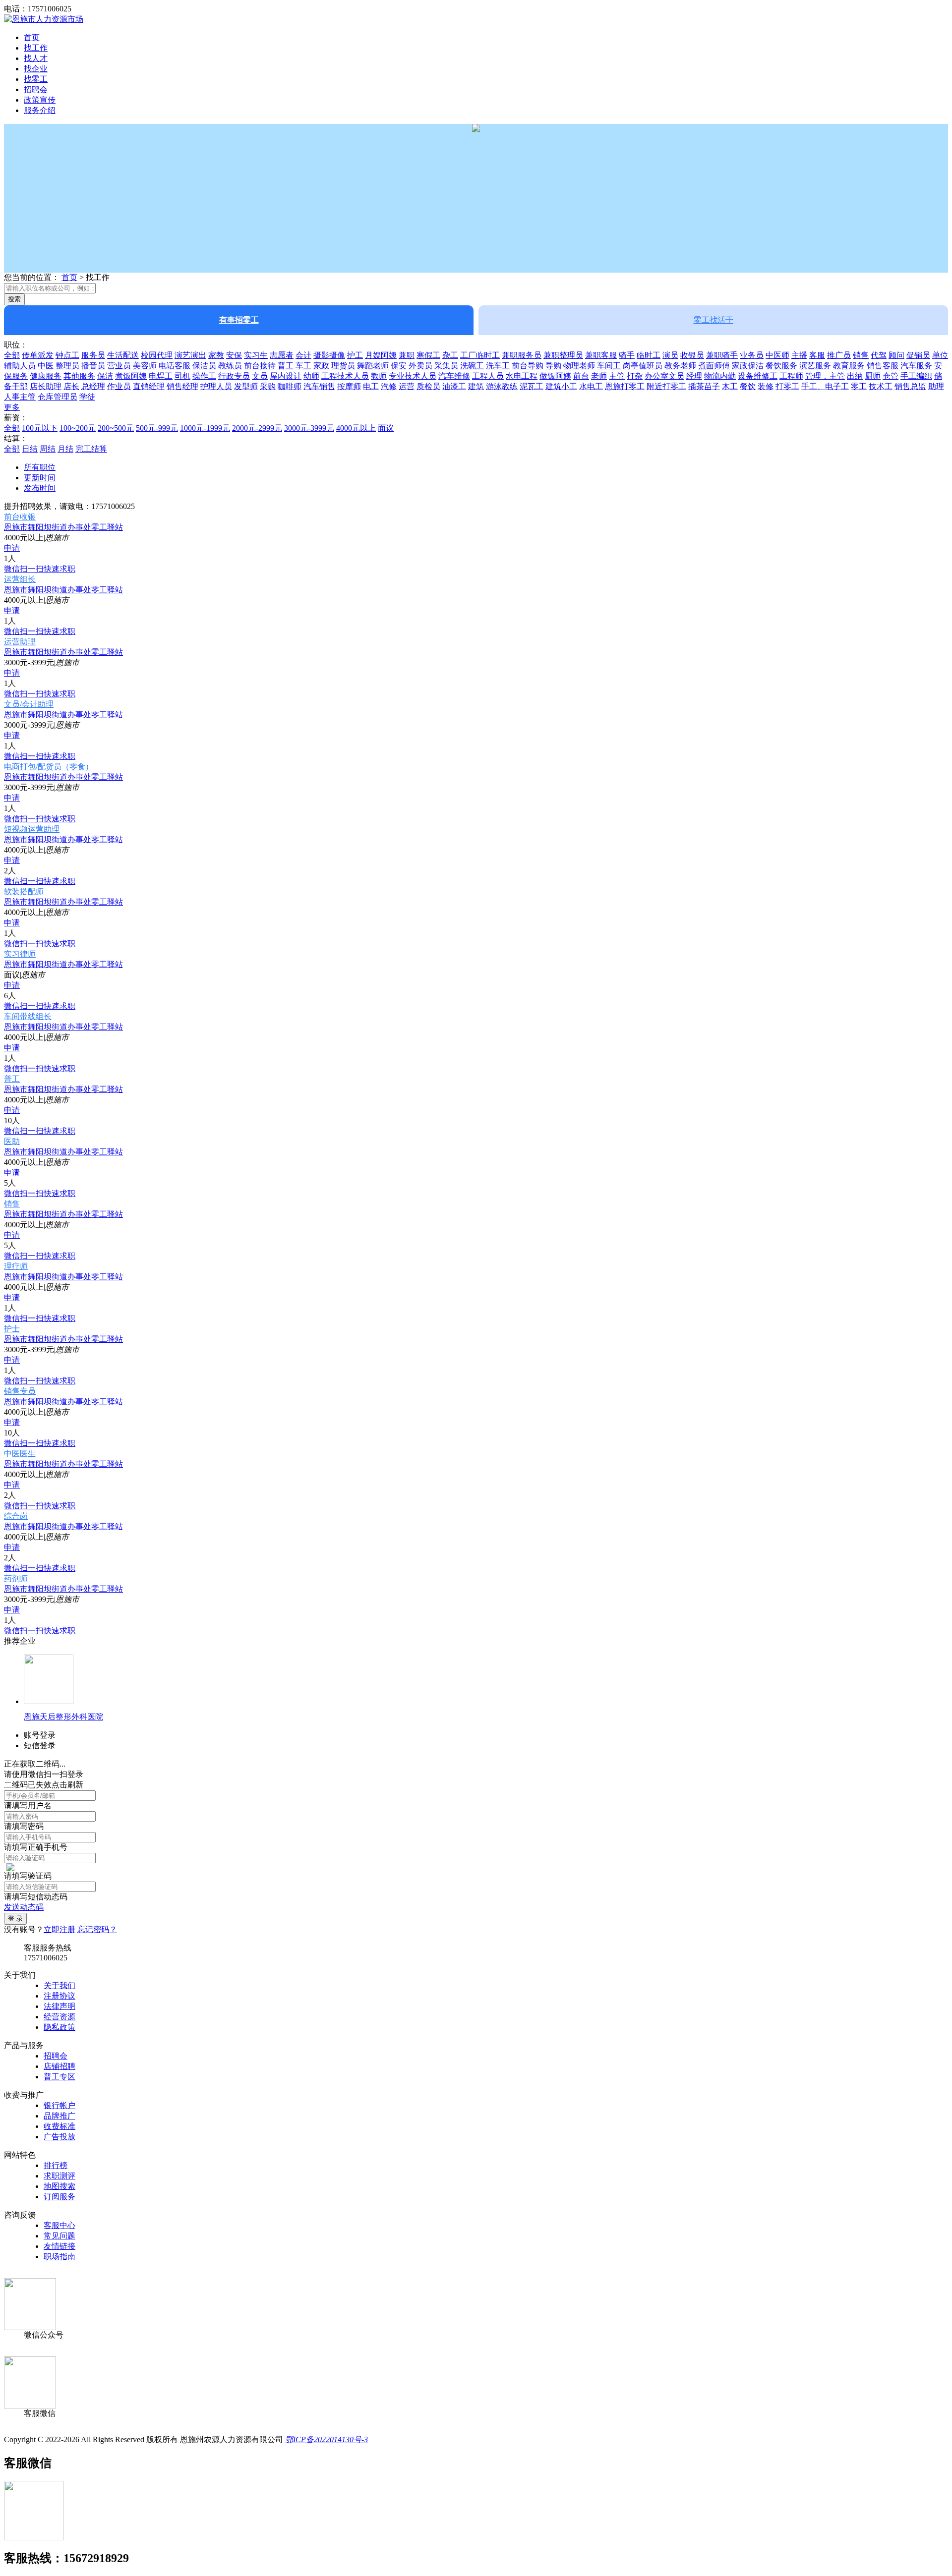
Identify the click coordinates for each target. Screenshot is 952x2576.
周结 (48, 449)
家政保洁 (748, 366)
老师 (599, 376)
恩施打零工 (625, 386)
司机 (182, 376)
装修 (766, 386)
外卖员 (420, 366)
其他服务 (79, 376)
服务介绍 (40, 110)
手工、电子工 (825, 386)
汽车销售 (319, 386)
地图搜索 (59, 2186)
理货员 (343, 366)
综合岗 (16, 1516)
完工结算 (91, 449)
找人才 (36, 58)
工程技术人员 (345, 376)
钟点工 (67, 355)
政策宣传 (40, 100)
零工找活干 (714, 320)
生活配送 (123, 355)
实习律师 (20, 954)
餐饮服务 (781, 366)
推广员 (839, 355)
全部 (12, 355)
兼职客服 (601, 355)
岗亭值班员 (643, 366)
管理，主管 (825, 376)
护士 (12, 1329)
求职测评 (59, 2176)
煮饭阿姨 (131, 376)
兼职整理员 (563, 355)
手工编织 (916, 376)
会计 (303, 355)
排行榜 (56, 2165)
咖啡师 (290, 386)
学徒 (87, 397)
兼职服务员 (522, 355)
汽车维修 (454, 376)
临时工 (649, 355)
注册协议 (59, 1996)
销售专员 (20, 1391)
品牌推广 (59, 2116)
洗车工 (498, 366)
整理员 (67, 366)
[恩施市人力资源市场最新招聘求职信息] (44, 19)
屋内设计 (286, 376)
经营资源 (59, 2017)
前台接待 (260, 366)
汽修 (389, 386)
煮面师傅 (714, 366)
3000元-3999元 (309, 428)
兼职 (407, 355)
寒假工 (428, 355)
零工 (859, 386)
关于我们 (59, 1985)
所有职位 (40, 467)
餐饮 (748, 386)
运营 (407, 386)
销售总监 (910, 386)
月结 (65, 449)
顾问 (896, 355)
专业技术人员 (413, 376)
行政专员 (234, 376)
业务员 (752, 355)
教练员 (230, 366)
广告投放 (59, 2137)
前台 (581, 376)
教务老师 (680, 366)
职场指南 (59, 2257)
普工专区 (59, 2077)
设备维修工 (758, 376)
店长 (71, 386)
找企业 (36, 69)
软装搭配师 (24, 891)
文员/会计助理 (29, 704)
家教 (216, 355)
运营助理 (20, 642)
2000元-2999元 (257, 428)
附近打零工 (666, 386)
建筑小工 (561, 386)
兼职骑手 (722, 355)
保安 (399, 366)
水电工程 (522, 376)
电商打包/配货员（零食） (49, 767)
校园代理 (157, 355)
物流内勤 (720, 376)
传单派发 (38, 355)
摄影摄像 (329, 355)
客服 (817, 355)
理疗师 (16, 1266)
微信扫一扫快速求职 (40, 569)
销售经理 (182, 386)
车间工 (609, 366)
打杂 (635, 376)
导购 (553, 366)
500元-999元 (157, 428)
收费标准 (59, 2126)
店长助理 (46, 386)
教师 (379, 376)
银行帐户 (59, 2105)
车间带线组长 (28, 1016)
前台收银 (20, 517)
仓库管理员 (58, 397)
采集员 (446, 366)
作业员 (119, 386)
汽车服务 (916, 366)
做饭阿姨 (555, 376)
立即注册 (59, 1929)
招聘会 (36, 89)
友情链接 (59, 2246)
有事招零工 (239, 320)
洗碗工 (472, 366)
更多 (12, 407)
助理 (936, 386)
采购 (268, 386)
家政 (321, 366)
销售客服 (883, 366)
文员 (260, 376)
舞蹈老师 (373, 366)
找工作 (36, 48)
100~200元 (78, 428)
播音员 (93, 366)
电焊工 (161, 376)
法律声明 (59, 2006)
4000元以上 (356, 428)
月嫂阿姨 (381, 355)
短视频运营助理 (32, 829)
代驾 (879, 355)
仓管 (891, 376)
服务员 (93, 355)
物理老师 (579, 366)
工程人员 (488, 376)
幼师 (311, 376)
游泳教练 (502, 386)
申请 (12, 548)
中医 (46, 366)
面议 (386, 428)
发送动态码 (24, 1907)
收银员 (692, 355)
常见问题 (59, 2236)
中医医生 (20, 1454)
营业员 (119, 366)
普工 (286, 366)
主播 (799, 355)
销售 (861, 355)
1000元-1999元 (205, 428)
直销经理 (149, 386)
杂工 (450, 355)
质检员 (428, 386)
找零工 (36, 79)
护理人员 (216, 386)
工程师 (791, 376)
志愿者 (282, 355)
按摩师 (349, 386)
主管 (617, 376)
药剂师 (16, 1578)
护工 (355, 355)
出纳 (855, 376)
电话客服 (175, 366)
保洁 (105, 376)
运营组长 (20, 579)
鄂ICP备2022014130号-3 (327, 2439)
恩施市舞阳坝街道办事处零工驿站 (63, 527)
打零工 (787, 386)
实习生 (256, 355)
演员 (670, 355)
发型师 (246, 386)
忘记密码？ (97, 1929)
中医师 (777, 355)
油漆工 (454, 386)
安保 (234, 355)
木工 (730, 386)
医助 (12, 1141)
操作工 (204, 376)
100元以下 (40, 428)
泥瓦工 (532, 386)
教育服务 (849, 366)
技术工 (881, 386)
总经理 (93, 386)
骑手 (627, 355)
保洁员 (204, 366)
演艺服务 (815, 366)
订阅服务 (59, 2197)
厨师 (873, 376)
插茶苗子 (704, 386)
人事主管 (20, 397)
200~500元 (116, 428)
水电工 (591, 386)
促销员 (918, 355)
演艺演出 (190, 355)
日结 (30, 449)
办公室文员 (664, 376)
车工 (303, 366)
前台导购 (528, 366)
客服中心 (59, 2225)
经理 (694, 376)
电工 (371, 386)
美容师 (145, 366)
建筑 (476, 386)
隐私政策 (59, 2027)
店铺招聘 (59, 2066)
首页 (32, 37)
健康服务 (46, 376)
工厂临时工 (480, 355)
